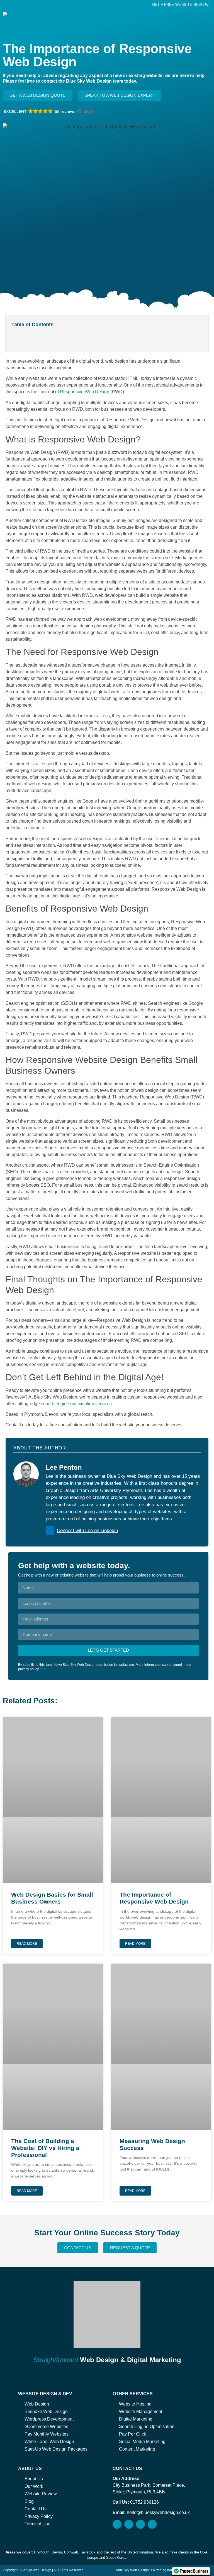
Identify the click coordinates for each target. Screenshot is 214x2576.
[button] (207, 17)
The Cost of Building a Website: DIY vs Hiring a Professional (45, 2148)
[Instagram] (129, 2524)
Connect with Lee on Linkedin (87, 1530)
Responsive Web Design (85, 392)
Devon (57, 2552)
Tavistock (88, 2552)
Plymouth (42, 2552)
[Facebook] (140, 2524)
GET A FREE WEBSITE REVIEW (180, 5)
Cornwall (71, 2552)
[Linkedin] (117, 2524)
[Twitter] (152, 2524)
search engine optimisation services (76, 1404)
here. (43, 1669)
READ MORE (27, 1944)
